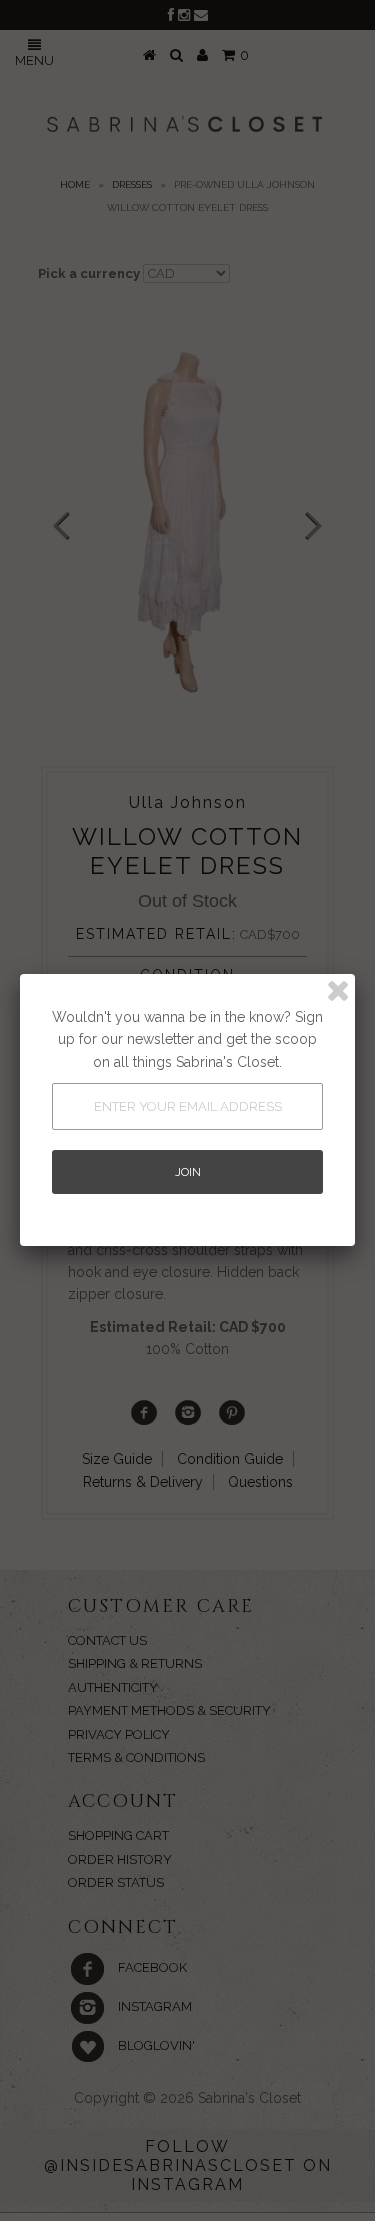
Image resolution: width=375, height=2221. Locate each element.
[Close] (338, 991)
